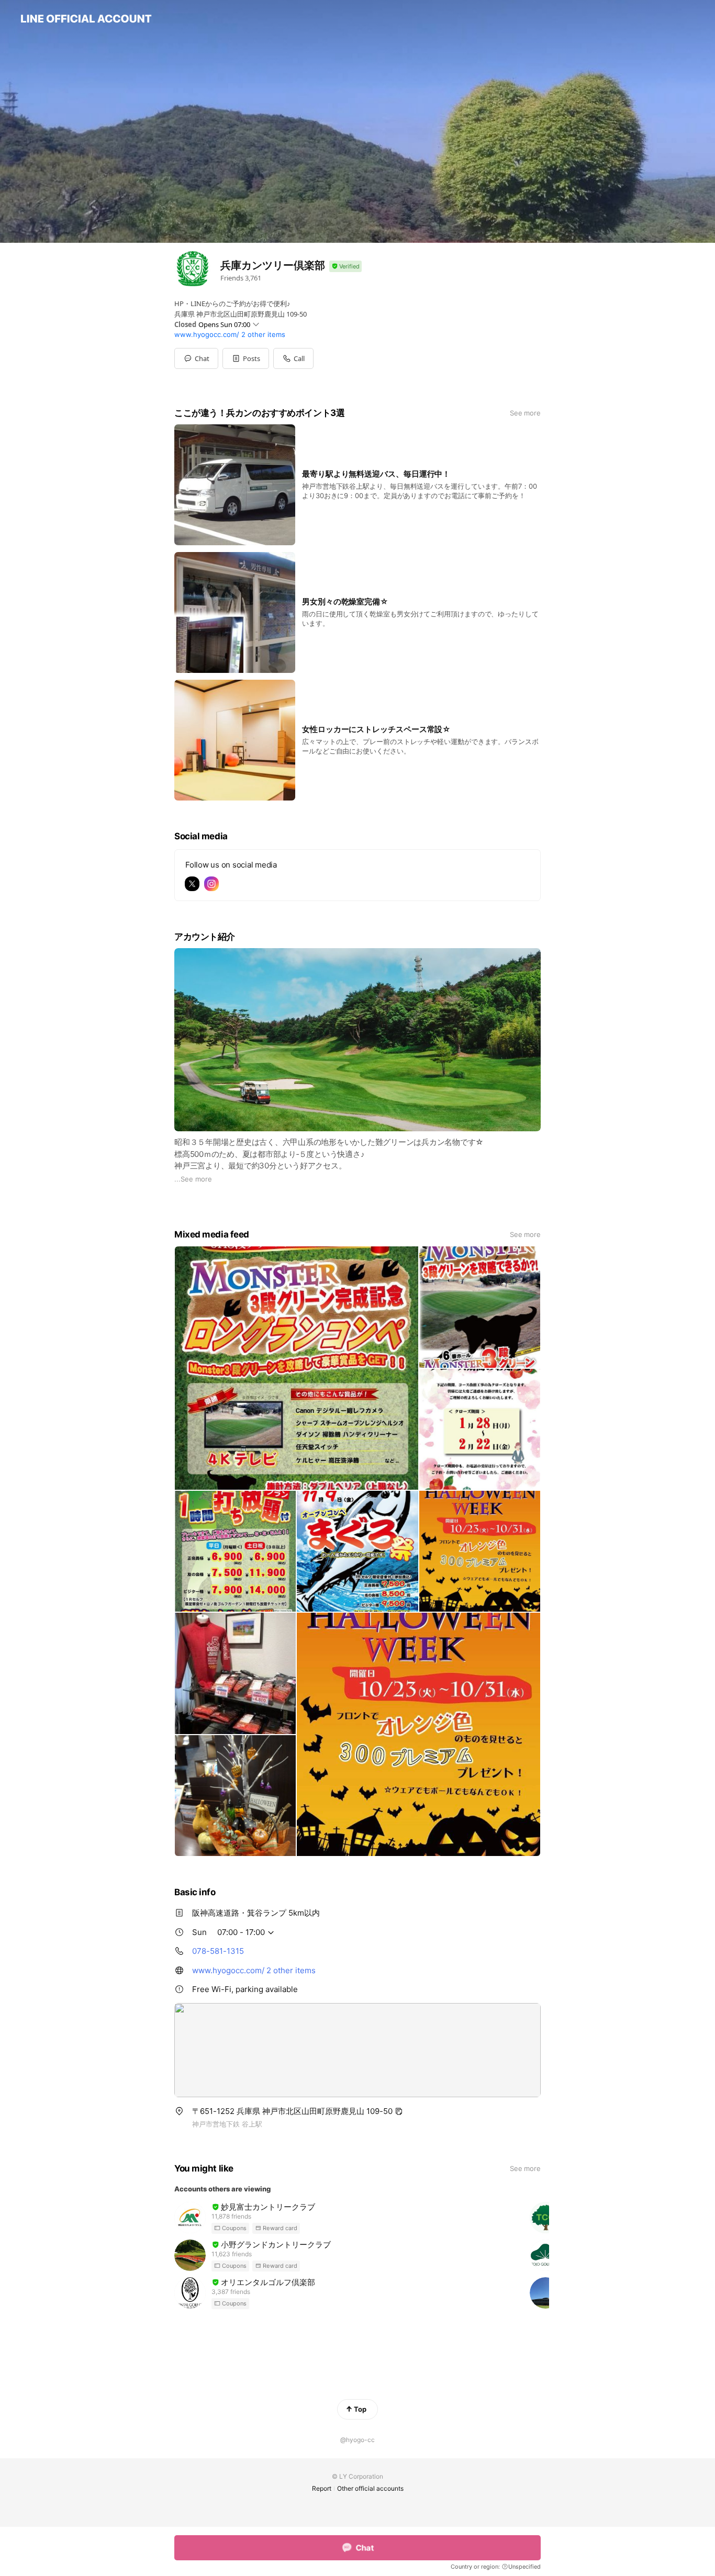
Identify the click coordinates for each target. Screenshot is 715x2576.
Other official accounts (370, 2488)
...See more (193, 1179)
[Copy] (399, 2111)
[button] (246, 358)
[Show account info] (345, 267)
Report (322, 2488)
